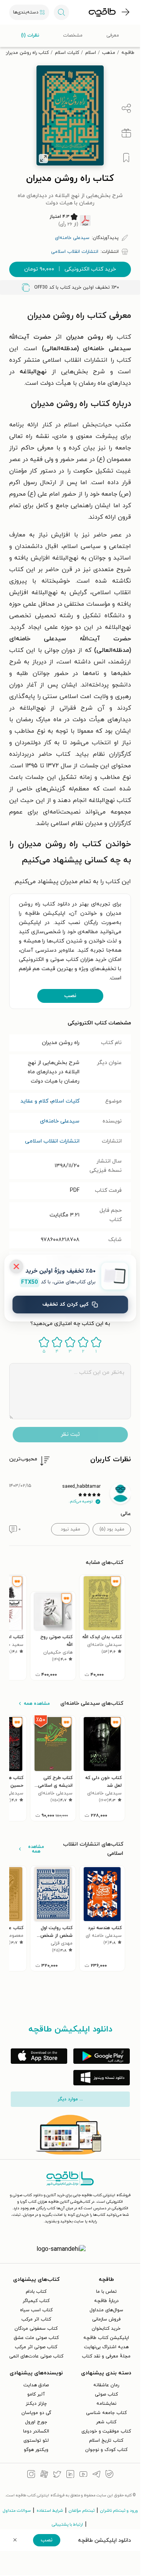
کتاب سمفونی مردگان (36, 2329)
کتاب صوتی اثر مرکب (36, 2347)
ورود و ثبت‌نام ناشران (119, 2511)
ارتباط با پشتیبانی (67, 2524)
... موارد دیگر (70, 2099)
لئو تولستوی (36, 2441)
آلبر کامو (36, 2394)
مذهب (109, 53)
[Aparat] (44, 2475)
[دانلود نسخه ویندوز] (102, 2078)
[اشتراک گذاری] (126, 109)
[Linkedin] (70, 2475)
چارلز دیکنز (36, 2404)
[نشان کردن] (126, 158)
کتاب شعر (106, 2422)
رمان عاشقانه (106, 2385)
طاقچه (128, 53)
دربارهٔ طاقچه (106, 2301)
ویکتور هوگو (36, 2450)
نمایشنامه (106, 2404)
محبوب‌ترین (23, 1459)
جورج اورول (36, 2422)
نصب (70, 996)
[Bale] (109, 2475)
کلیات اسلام (67, 53)
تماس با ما (106, 2292)
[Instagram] (31, 2475)
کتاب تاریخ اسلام (106, 2441)
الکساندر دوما (36, 2431)
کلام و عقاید (34, 1101)
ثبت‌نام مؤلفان (82, 2511)
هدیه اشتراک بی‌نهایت (106, 2347)
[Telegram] (96, 2475)
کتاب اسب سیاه (36, 2310)
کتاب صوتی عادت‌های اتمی (36, 2356)
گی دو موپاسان (36, 2413)
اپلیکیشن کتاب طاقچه (106, 2338)
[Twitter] (57, 2475)
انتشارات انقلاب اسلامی (52, 1141)
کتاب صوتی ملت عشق (36, 2338)
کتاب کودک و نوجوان (106, 2450)
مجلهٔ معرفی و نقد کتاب (106, 2356)
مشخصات (73, 35)
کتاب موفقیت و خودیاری (106, 2431)
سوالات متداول (17, 2511)
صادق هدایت (36, 2385)
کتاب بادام (36, 2292)
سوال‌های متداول (106, 2310)
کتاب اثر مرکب (36, 2319)
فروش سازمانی (106, 2319)
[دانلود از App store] (39, 2056)
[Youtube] (83, 2475)
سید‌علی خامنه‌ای (60, 1121)
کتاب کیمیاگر (36, 2301)
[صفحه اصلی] (102, 12)
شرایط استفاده (50, 2511)
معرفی (113, 35)
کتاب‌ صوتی (106, 2394)
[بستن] (16, 1266)
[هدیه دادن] (126, 133)
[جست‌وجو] (61, 12)
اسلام (91, 53)
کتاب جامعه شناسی (106, 2413)
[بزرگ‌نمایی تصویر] (43, 159)
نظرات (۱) (30, 35)
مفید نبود (70, 1529)
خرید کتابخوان (106, 2329)
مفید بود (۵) (112, 1529)
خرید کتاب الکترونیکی (70, 269)
